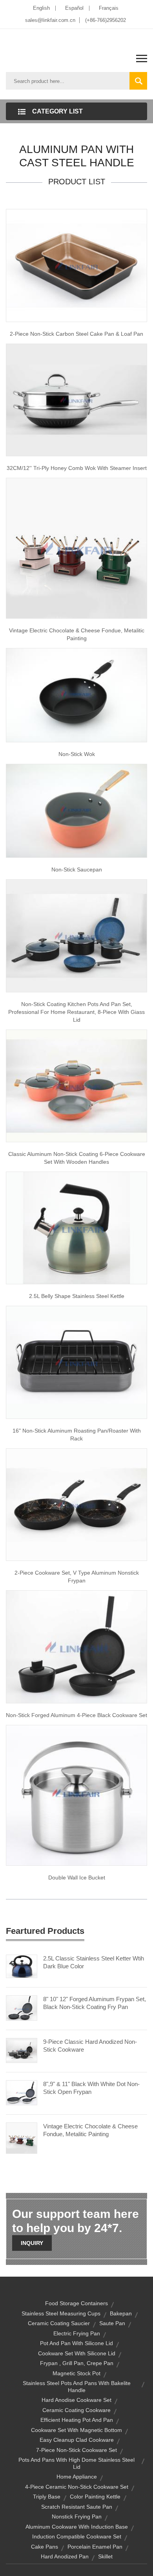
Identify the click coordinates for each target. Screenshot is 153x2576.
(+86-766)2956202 (106, 20)
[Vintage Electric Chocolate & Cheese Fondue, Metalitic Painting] (76, 548)
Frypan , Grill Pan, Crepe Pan (77, 2363)
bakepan (121, 2313)
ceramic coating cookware (76, 2410)
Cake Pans (45, 2547)
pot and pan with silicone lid (76, 2343)
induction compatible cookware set (77, 2536)
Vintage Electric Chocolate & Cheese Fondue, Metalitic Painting (77, 634)
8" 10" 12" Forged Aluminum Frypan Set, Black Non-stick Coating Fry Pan (95, 2003)
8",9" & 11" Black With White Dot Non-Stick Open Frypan (91, 2088)
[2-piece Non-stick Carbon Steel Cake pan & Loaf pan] (76, 265)
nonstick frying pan (77, 2517)
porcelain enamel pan (95, 2547)
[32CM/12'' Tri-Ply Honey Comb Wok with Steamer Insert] (76, 399)
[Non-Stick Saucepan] (76, 810)
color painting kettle (95, 2497)
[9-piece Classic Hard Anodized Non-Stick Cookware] (22, 2050)
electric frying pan (77, 2333)
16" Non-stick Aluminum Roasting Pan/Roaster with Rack (77, 1435)
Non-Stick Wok (77, 754)
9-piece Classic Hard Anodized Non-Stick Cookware (90, 2046)
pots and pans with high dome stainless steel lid (76, 2463)
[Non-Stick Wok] (76, 695)
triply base (47, 2497)
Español (74, 8)
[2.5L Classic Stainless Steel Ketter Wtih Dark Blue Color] (22, 1966)
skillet (105, 2556)
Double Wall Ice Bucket (77, 1878)
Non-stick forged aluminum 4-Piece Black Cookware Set (76, 1715)
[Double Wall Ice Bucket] (76, 1795)
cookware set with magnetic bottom (76, 2430)
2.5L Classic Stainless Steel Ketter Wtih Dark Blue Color (94, 1962)
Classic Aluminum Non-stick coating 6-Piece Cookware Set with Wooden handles (77, 1158)
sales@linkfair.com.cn (50, 20)
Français (109, 8)
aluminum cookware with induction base (77, 2527)
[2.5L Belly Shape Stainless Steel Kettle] (76, 1228)
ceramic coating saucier (59, 2323)
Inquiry (32, 2243)
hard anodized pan (65, 2556)
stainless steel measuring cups (61, 2313)
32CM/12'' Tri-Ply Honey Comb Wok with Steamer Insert (77, 468)
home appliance (77, 2477)
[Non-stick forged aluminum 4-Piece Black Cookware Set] (76, 1646)
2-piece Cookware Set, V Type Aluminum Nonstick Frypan (77, 1577)
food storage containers (76, 2303)
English (41, 8)
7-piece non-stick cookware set (76, 2450)
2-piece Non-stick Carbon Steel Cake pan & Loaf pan (76, 334)
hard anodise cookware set (76, 2400)
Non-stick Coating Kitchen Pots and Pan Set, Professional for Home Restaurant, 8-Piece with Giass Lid (76, 1012)
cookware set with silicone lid (77, 2353)
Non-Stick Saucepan (77, 869)
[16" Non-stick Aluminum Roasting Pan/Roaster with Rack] (76, 1362)
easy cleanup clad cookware (77, 2440)
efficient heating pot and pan (77, 2420)
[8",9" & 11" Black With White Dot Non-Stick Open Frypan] (22, 2092)
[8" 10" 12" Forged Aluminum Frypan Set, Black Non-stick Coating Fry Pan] (22, 2007)
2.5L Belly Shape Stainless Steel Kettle (77, 1296)
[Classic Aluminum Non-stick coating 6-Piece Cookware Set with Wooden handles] (76, 1085)
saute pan (112, 2323)
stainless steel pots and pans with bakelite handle (77, 2387)
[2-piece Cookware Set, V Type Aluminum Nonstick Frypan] (76, 1504)
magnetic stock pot (76, 2373)
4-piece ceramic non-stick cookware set (77, 2487)
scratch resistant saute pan (77, 2507)
